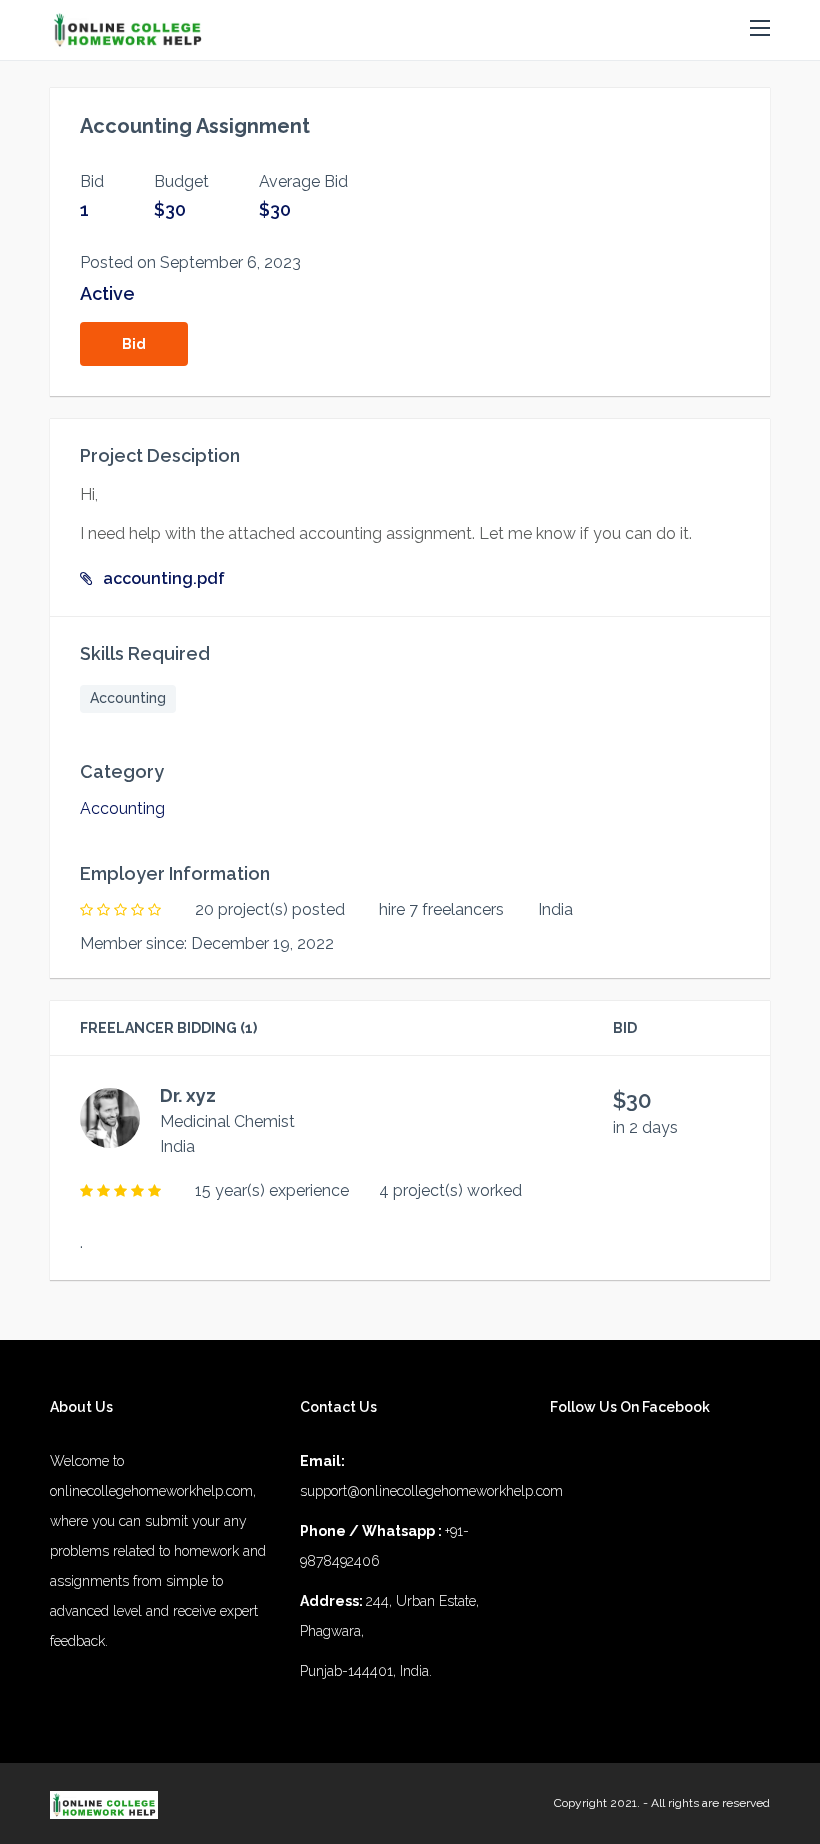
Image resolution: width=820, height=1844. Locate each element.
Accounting (128, 698)
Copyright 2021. (597, 1803)
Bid (134, 344)
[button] (760, 29)
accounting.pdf (164, 578)
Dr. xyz (188, 1095)
